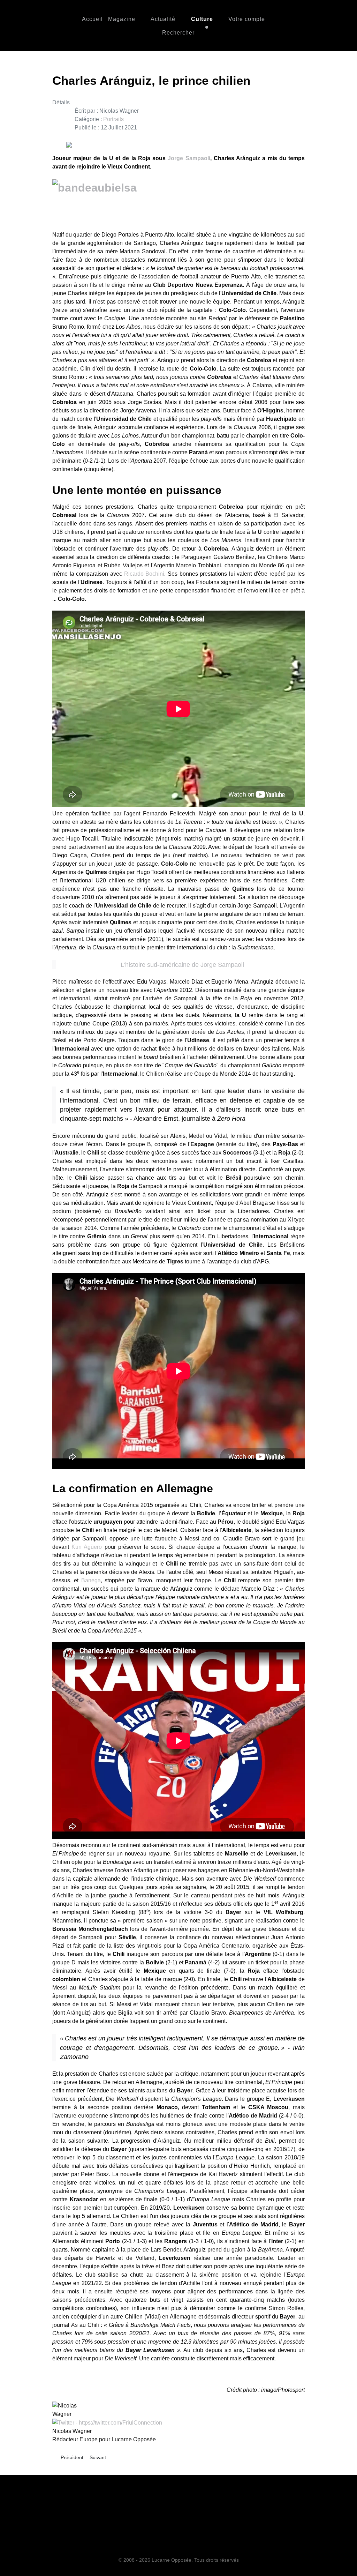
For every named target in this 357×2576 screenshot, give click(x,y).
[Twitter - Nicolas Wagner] (107, 2422)
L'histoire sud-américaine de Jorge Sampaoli (182, 965)
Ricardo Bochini (144, 574)
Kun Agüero (87, 1547)
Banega (91, 1580)
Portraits (113, 119)
